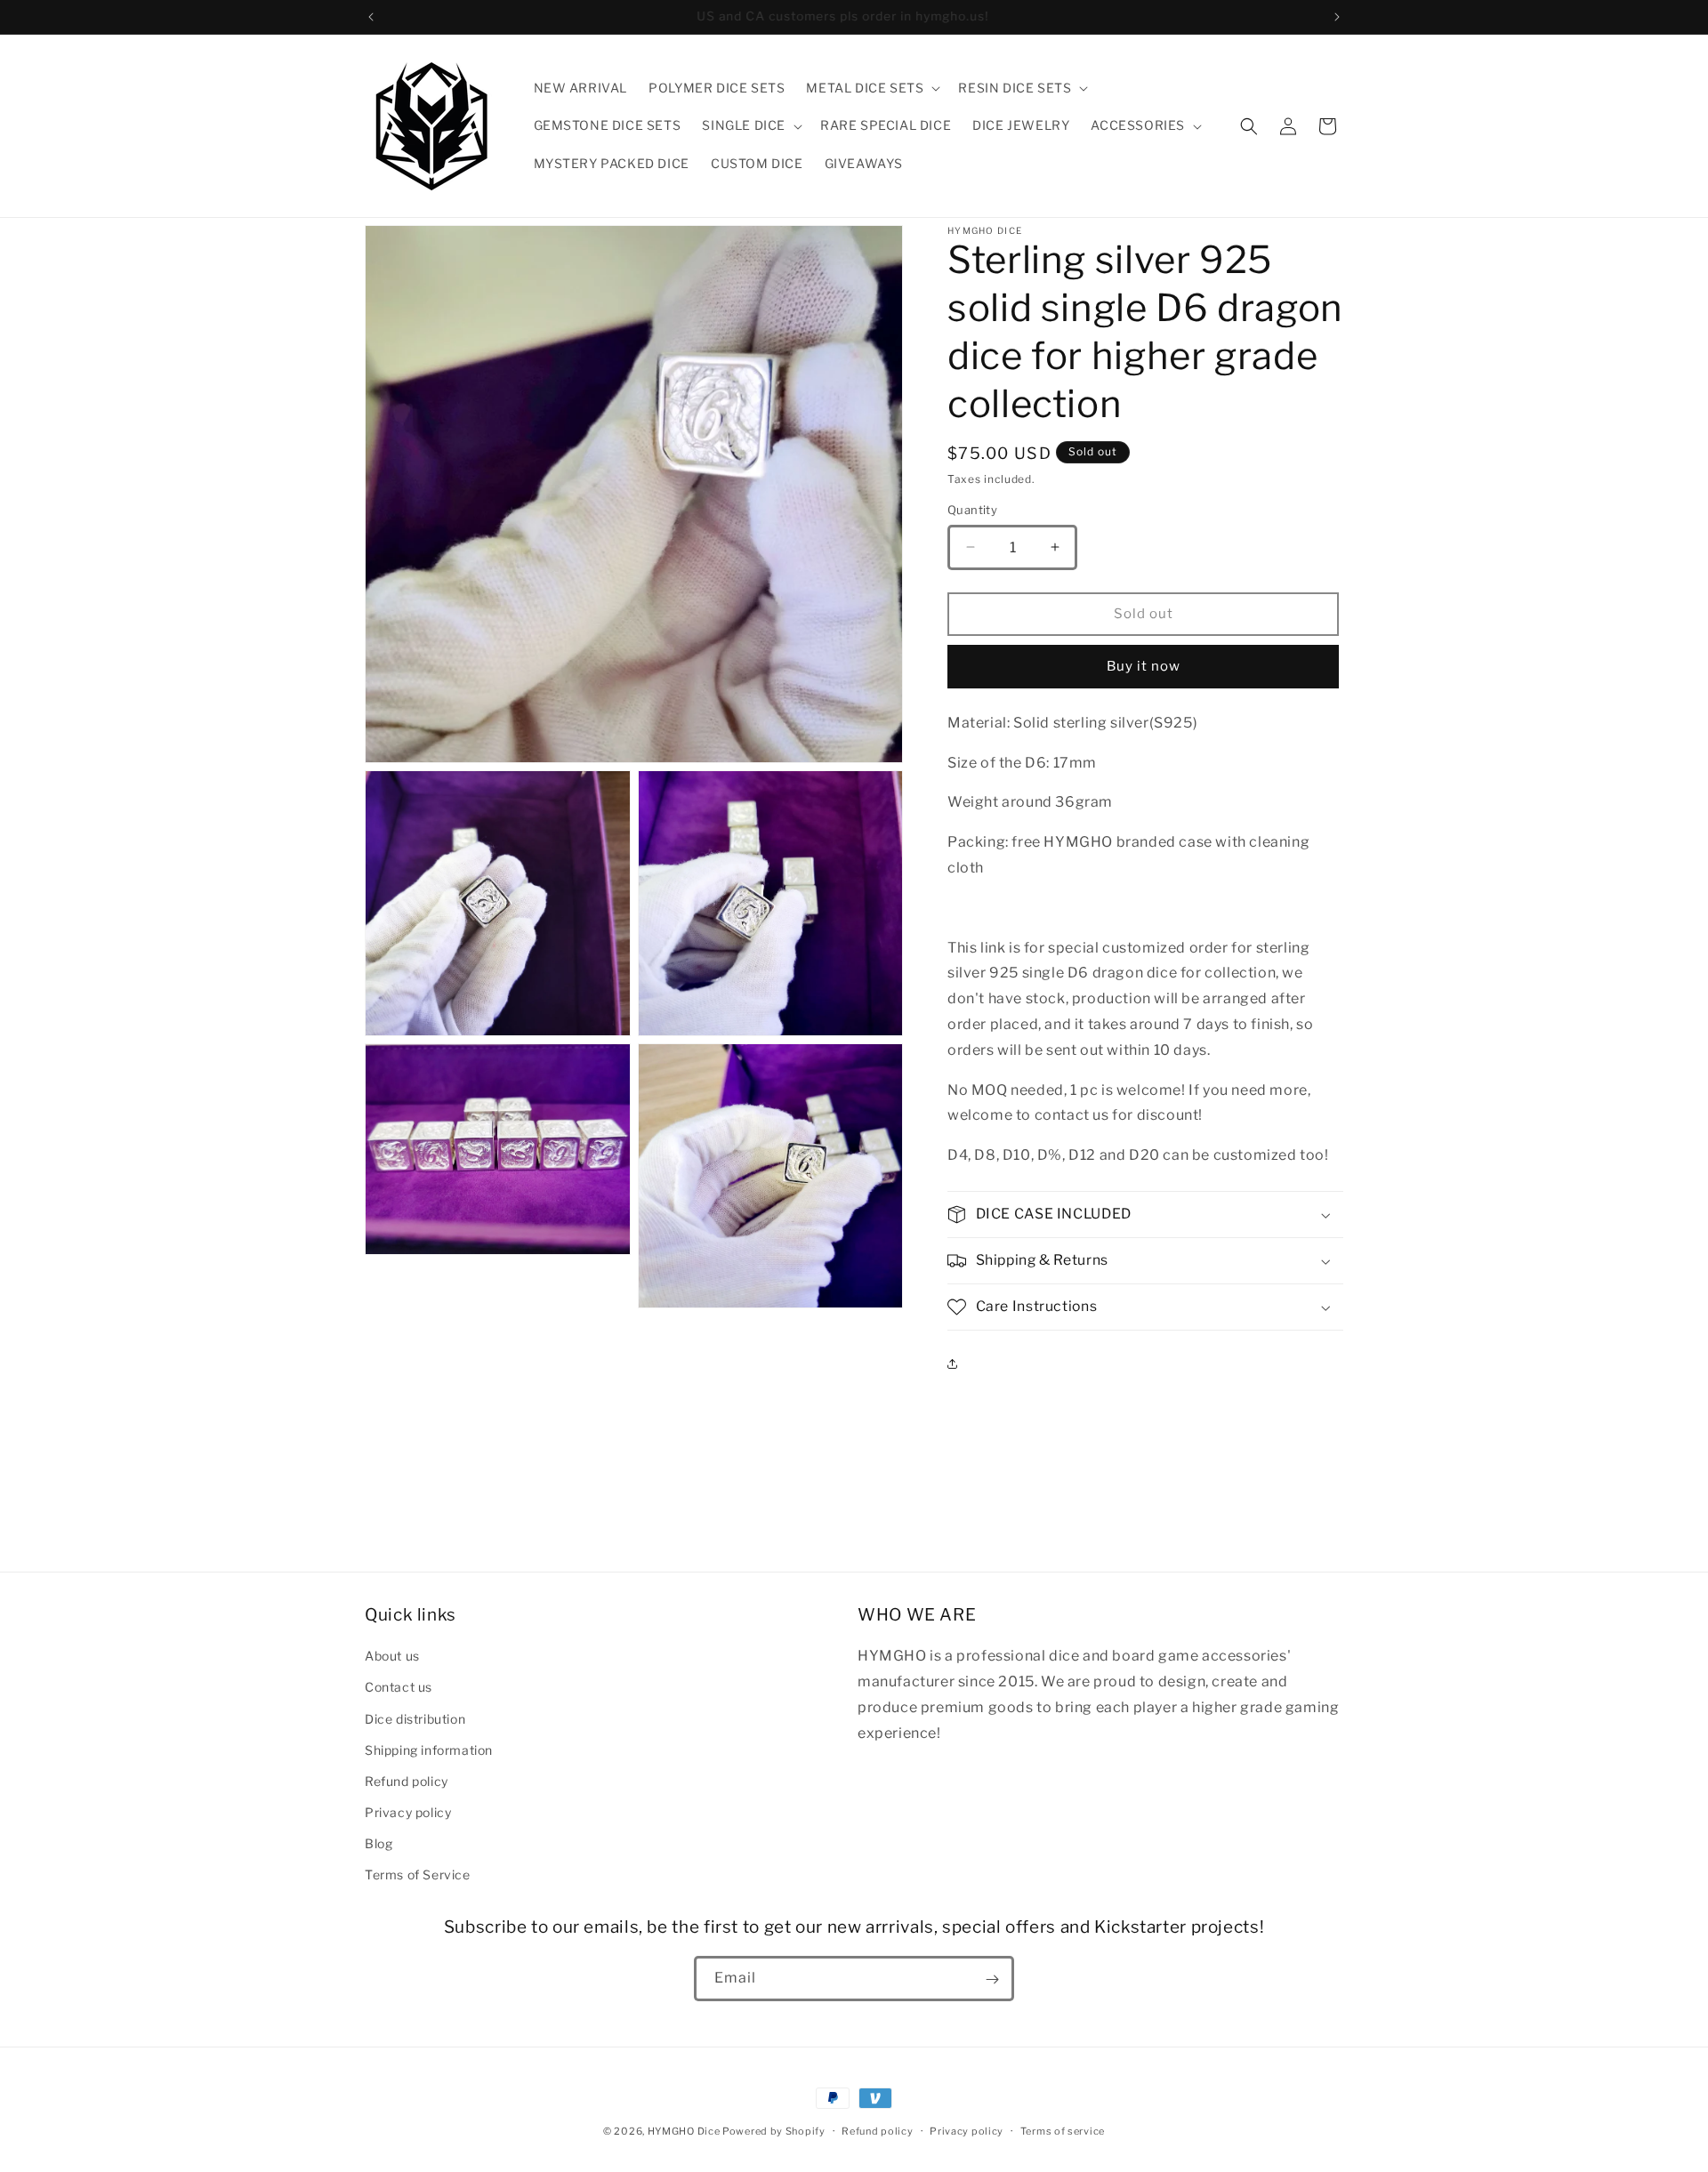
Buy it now (1144, 666)
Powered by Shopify (774, 2131)
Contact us (399, 1687)
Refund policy (407, 1781)
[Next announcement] (1337, 17)
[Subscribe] (992, 1979)
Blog (379, 1843)
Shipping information (429, 1749)
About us (392, 1656)
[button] (871, 88)
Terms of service (1063, 2130)
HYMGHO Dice (685, 2131)
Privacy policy (408, 1812)
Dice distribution (415, 1718)
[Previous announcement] (371, 17)
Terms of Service (418, 1874)
